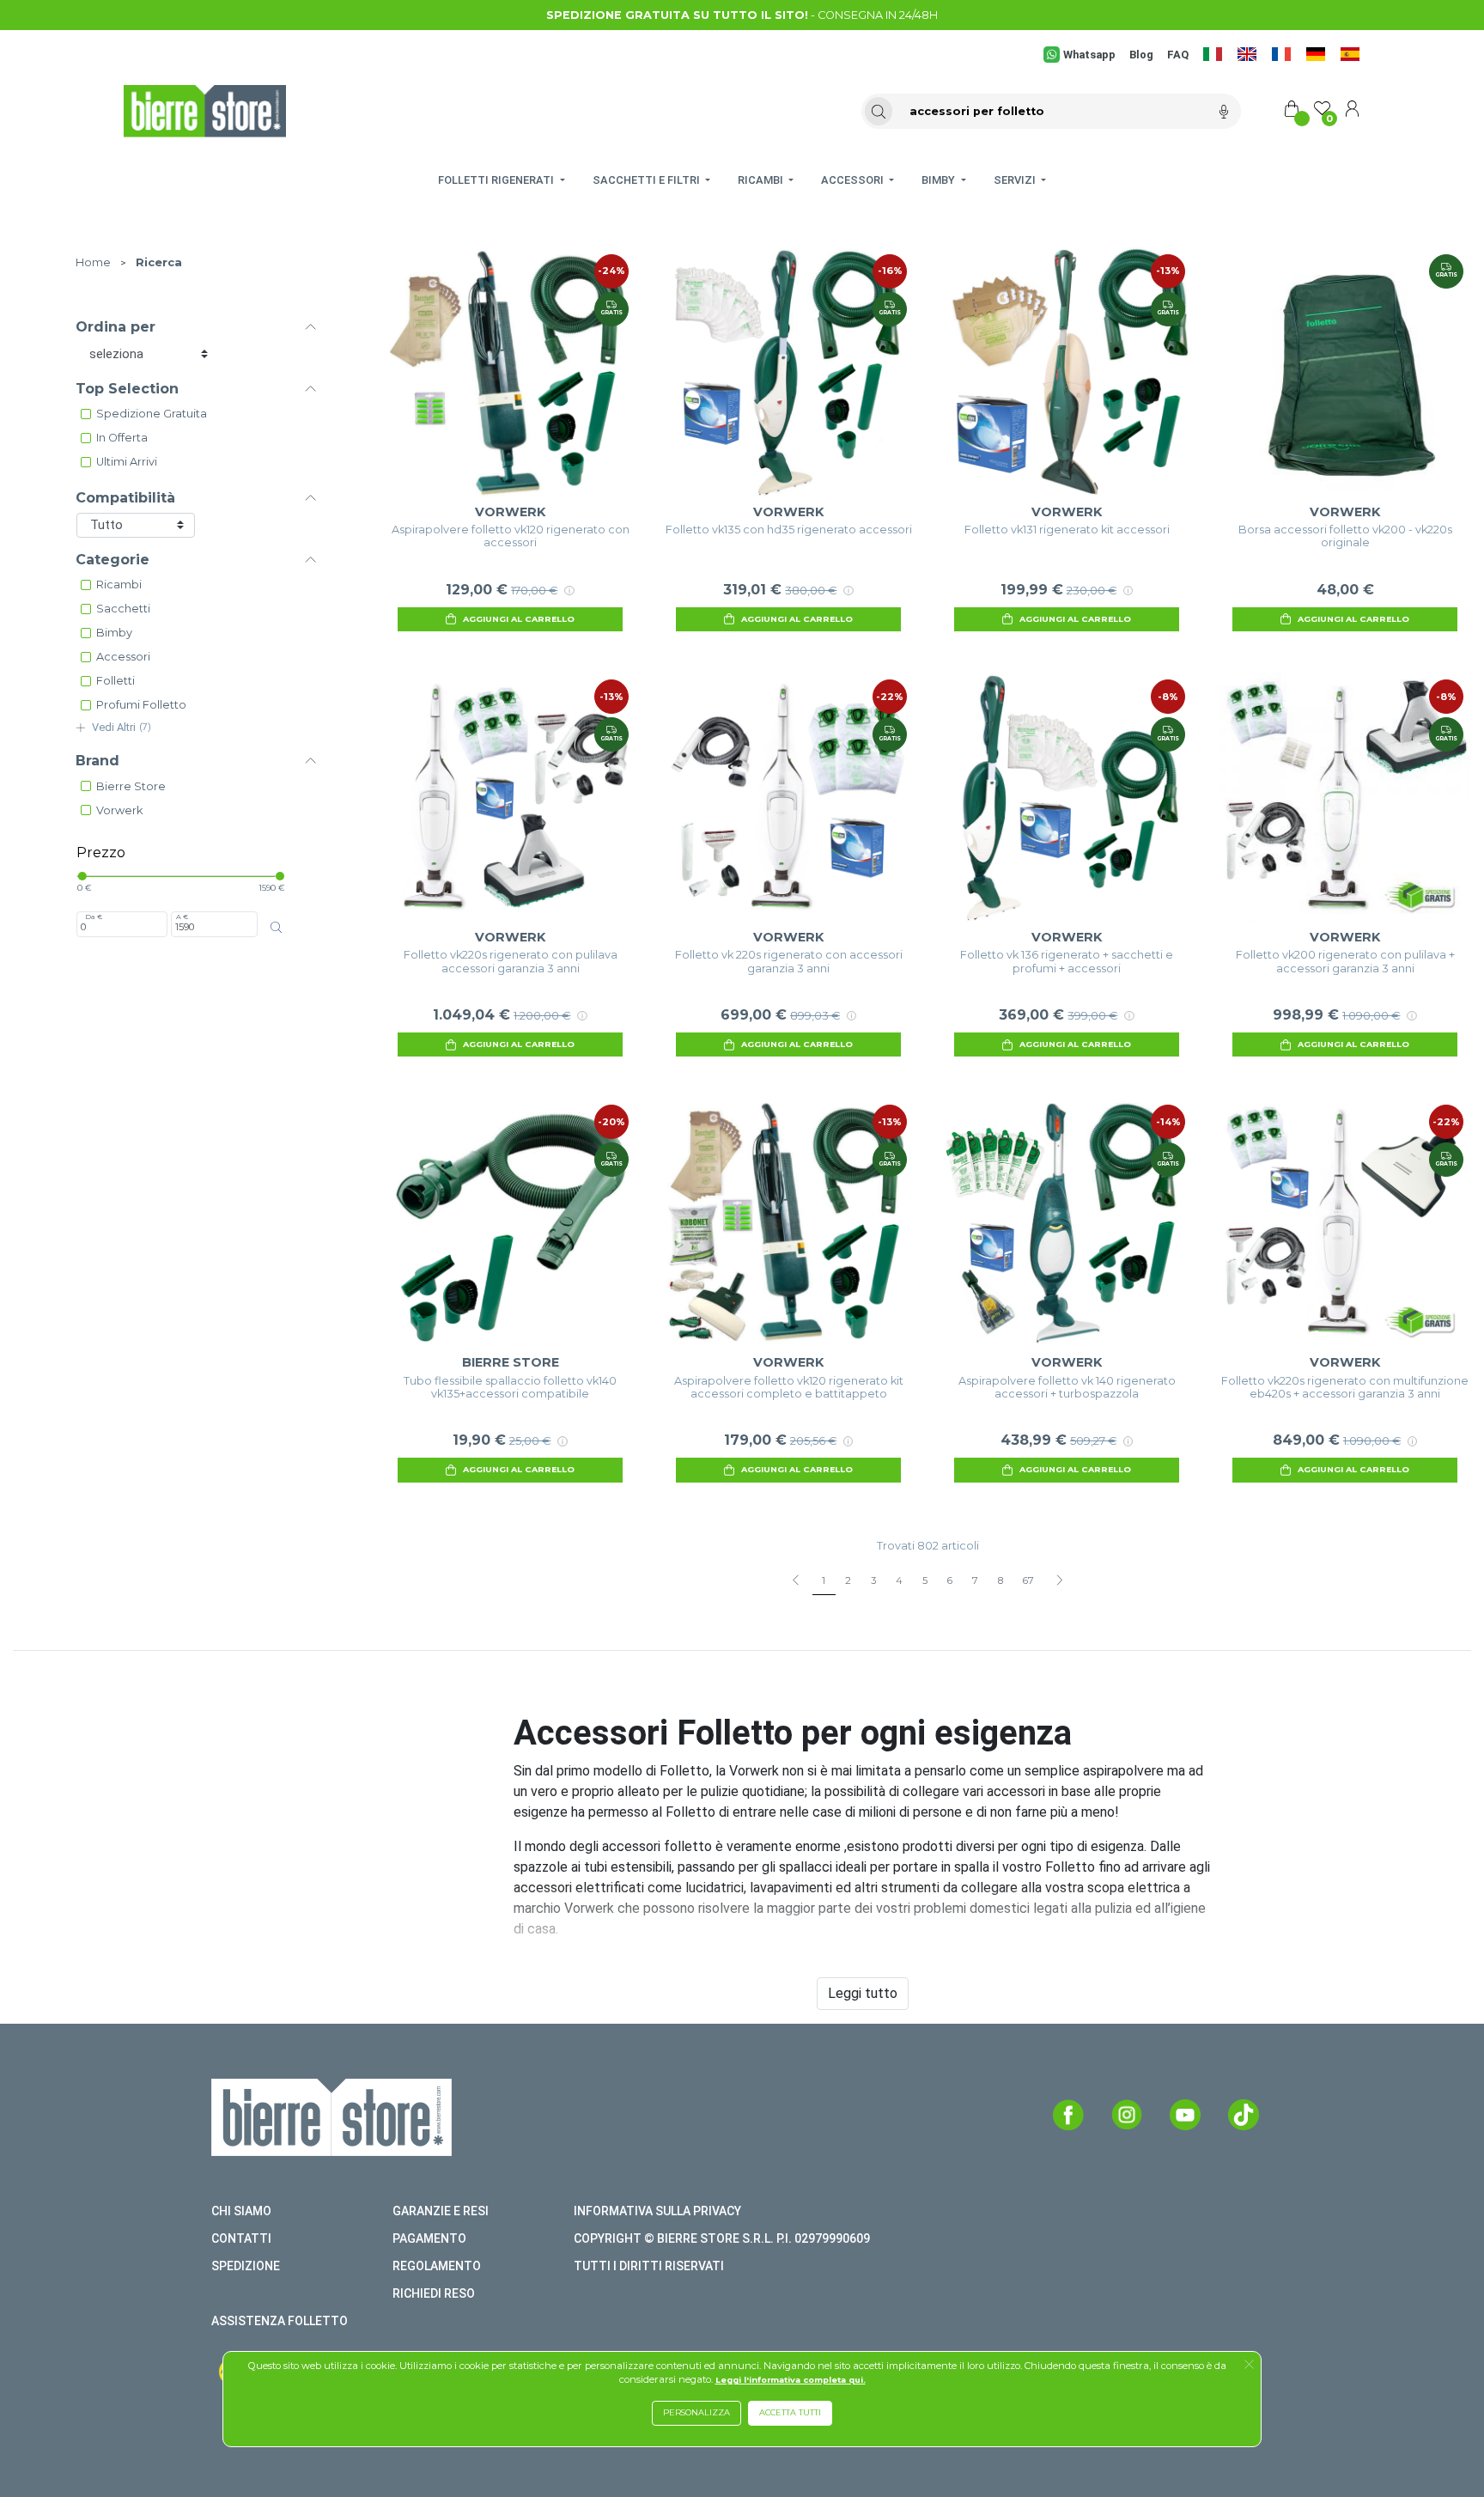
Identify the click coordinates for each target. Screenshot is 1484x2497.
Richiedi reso (434, 2293)
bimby (114, 633)
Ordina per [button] (116, 327)
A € (182, 917)
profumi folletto (141, 705)
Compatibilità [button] (125, 498)
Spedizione (246, 2266)
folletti (116, 681)
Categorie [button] (113, 560)
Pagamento (429, 2238)
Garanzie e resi (441, 2211)
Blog (1141, 55)
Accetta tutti (790, 2412)
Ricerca (159, 262)
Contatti (241, 2238)
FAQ (1178, 55)
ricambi (119, 585)
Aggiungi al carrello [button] (519, 619)
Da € (94, 917)
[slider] (82, 876)
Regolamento (437, 2266)
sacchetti (123, 609)
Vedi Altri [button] (122, 727)
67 (1028, 1580)
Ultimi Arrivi (127, 462)
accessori (123, 657)
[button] (1249, 2366)
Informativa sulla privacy (657, 2211)
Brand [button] (97, 761)
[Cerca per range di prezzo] (276, 928)
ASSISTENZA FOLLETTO (280, 2321)
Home (93, 262)
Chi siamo (241, 2211)
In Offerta (122, 438)
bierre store (131, 786)
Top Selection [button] (127, 389)
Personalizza (696, 2412)
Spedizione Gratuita (152, 414)
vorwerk (119, 810)
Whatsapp (1089, 55)
